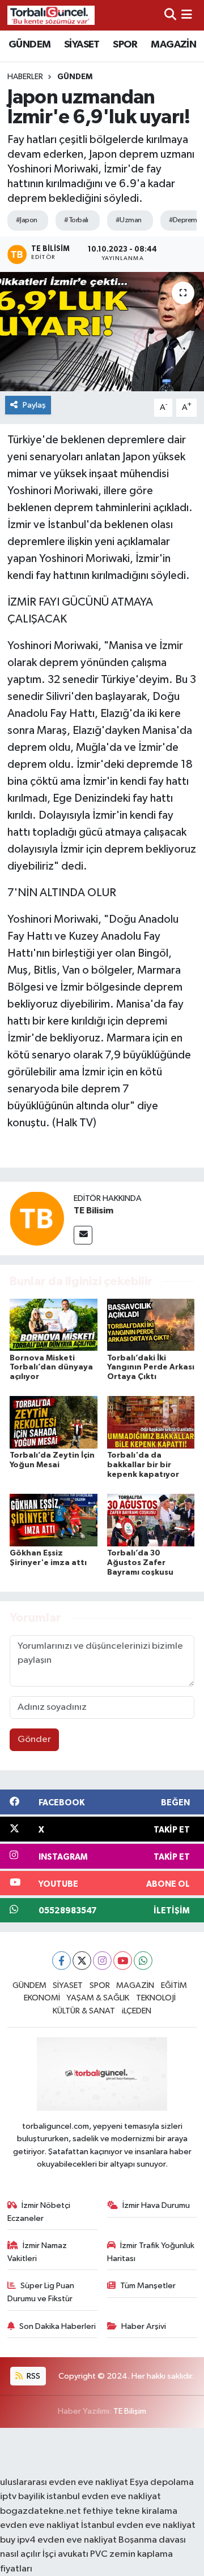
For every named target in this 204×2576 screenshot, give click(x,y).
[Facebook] (61, 1961)
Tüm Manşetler (148, 2286)
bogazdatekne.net (41, 2511)
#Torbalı (76, 220)
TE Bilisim (93, 1211)
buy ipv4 (19, 2540)
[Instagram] (102, 1961)
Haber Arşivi (144, 2326)
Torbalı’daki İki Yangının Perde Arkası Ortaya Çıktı (151, 1368)
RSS (33, 2376)
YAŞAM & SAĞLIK (98, 1998)
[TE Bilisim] (37, 1218)
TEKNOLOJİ (156, 1998)
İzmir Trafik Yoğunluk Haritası (151, 2252)
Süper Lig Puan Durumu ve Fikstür (41, 2292)
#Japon (27, 220)
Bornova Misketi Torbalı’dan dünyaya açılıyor (51, 1368)
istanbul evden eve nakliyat (104, 2497)
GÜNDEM (29, 45)
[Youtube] (123, 1961)
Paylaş (34, 405)
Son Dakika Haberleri (58, 2326)
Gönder (34, 1739)
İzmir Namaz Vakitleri (37, 2252)
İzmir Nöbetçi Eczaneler (39, 2212)
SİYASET (82, 45)
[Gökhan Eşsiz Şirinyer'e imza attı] (54, 1520)
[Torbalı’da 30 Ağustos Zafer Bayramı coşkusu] (151, 1520)
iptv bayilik (22, 2497)
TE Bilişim (130, 2411)
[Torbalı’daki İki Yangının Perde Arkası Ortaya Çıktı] (151, 1324)
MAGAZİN (173, 45)
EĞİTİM (174, 1985)
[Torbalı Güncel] (51, 15)
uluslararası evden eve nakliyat (64, 2482)
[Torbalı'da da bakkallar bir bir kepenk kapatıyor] (151, 1422)
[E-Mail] (83, 1235)
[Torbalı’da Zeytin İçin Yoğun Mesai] (54, 1422)
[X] (82, 1961)
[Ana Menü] (187, 15)
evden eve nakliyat (40, 2525)
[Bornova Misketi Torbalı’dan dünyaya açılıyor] (54, 1324)
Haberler (25, 77)
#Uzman (129, 220)
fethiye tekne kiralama (130, 2511)
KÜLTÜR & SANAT (84, 2011)
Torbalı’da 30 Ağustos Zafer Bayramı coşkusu (140, 1563)
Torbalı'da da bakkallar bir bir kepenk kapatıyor (143, 1465)
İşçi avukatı (65, 2554)
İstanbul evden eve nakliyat (138, 2525)
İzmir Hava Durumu (156, 2205)
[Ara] (170, 15)
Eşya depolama (162, 2482)
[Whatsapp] (143, 1961)
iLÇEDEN (137, 2011)
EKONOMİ (42, 1998)
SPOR (125, 45)
